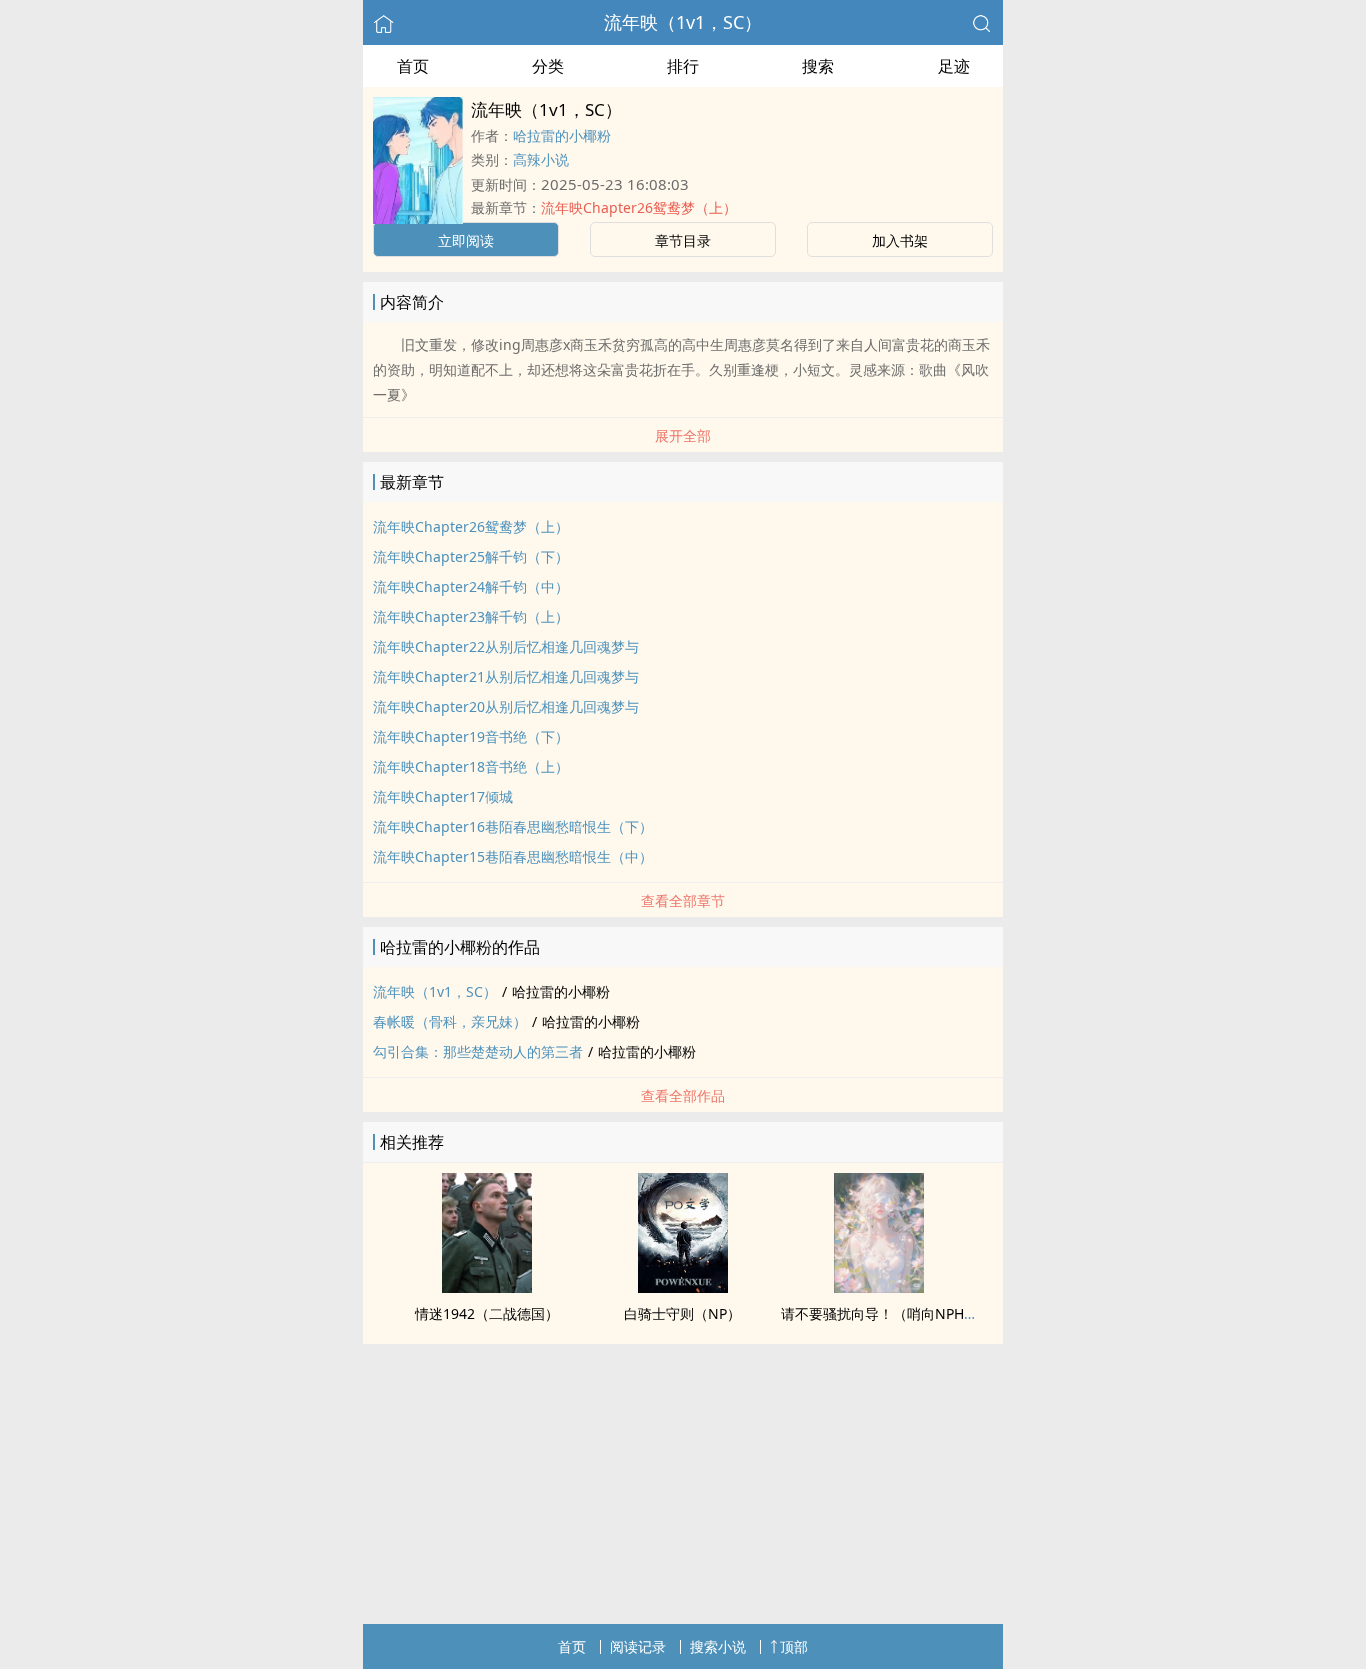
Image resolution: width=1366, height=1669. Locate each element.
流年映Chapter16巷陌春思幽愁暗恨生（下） (513, 826)
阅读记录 (638, 1646)
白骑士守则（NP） (682, 1313)
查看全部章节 (683, 900)
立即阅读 (466, 240)
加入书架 (900, 240)
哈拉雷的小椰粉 (562, 135)
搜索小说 (718, 1646)
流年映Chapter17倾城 (443, 796)
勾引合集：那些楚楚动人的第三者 (478, 1051)
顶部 (794, 1646)
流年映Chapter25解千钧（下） (471, 556)
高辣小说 (541, 159)
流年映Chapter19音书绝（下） (471, 736)
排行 (683, 66)
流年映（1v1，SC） (683, 22)
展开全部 (683, 435)
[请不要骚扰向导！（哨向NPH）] (879, 1287)
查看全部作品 (683, 1095)
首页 (413, 66)
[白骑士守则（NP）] (683, 1287)
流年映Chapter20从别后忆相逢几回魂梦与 (506, 706)
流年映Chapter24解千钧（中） (471, 586)
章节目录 (683, 240)
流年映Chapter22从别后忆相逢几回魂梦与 (506, 646)
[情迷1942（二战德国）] (487, 1287)
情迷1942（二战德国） (487, 1313)
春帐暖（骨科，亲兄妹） (450, 1021)
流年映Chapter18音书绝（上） (471, 766)
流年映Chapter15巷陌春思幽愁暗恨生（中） (513, 856)
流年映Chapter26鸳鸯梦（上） (639, 207)
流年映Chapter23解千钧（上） (471, 616)
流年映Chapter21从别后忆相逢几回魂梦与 (506, 676)
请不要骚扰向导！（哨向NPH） (879, 1313)
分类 (548, 66)
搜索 (818, 66)
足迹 (954, 66)
